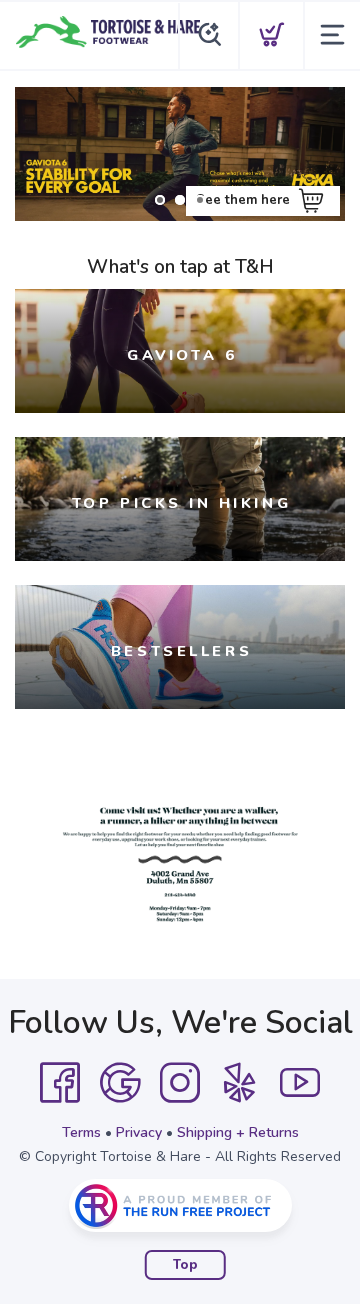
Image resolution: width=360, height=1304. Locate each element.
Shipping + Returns (238, 1132)
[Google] (120, 1083)
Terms (81, 1132)
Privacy (139, 1132)
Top (185, 1265)
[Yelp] (240, 1083)
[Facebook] (60, 1083)
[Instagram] (180, 1083)
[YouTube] (300, 1083)
